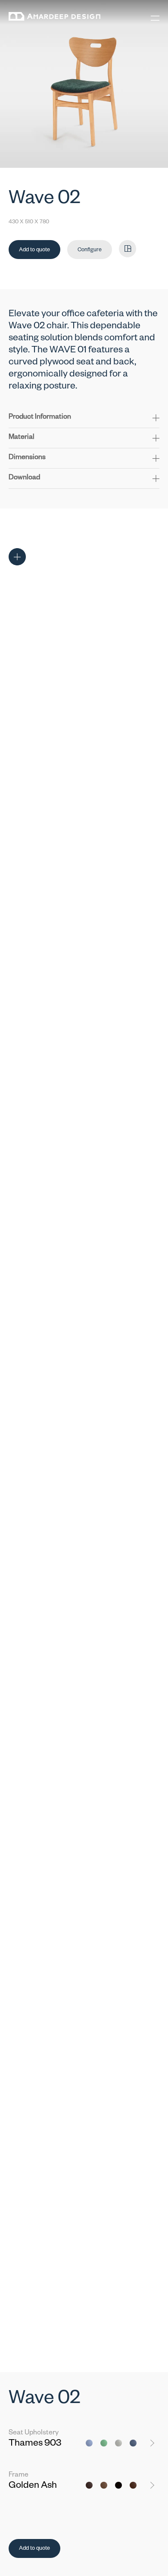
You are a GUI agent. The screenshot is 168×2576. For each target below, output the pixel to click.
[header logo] (54, 18)
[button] (84, 421)
